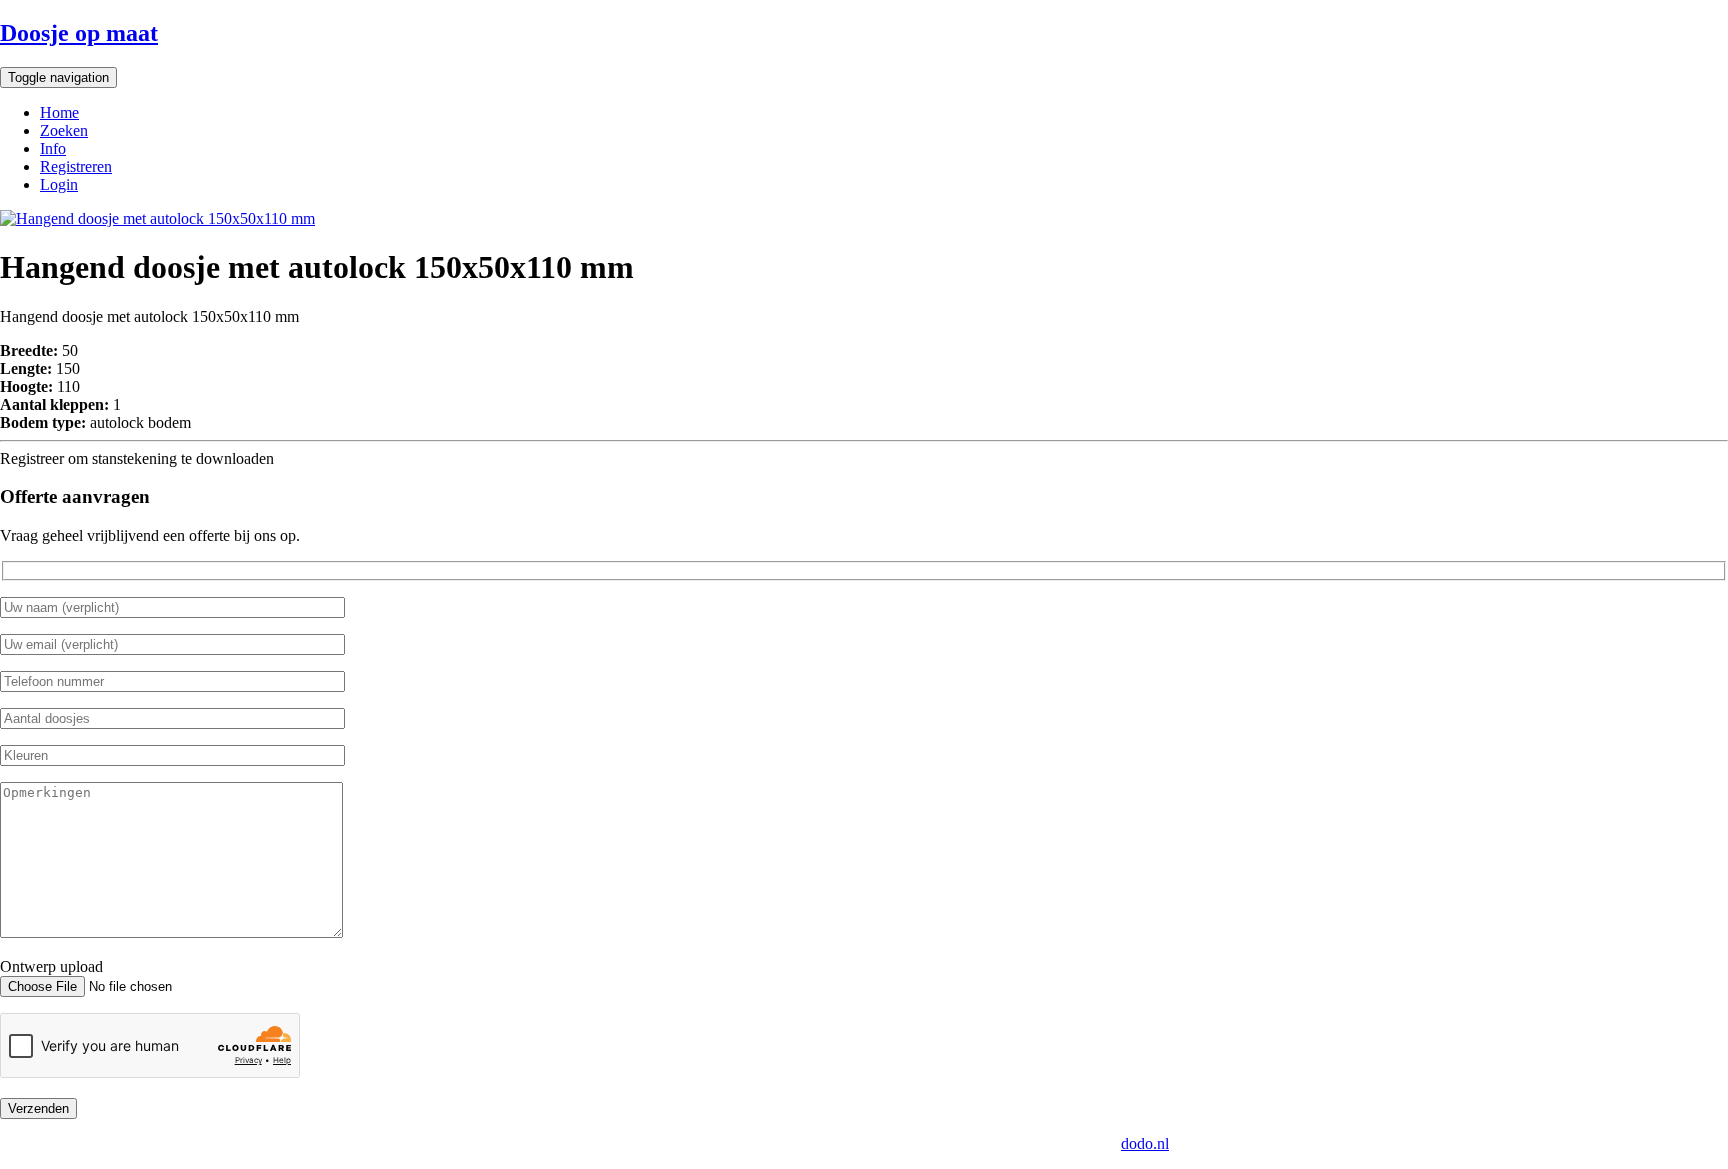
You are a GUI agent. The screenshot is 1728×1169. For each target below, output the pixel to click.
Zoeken (64, 130)
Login (59, 184)
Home (59, 112)
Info (53, 148)
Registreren (76, 166)
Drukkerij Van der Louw (645, 1143)
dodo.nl (1145, 1143)
